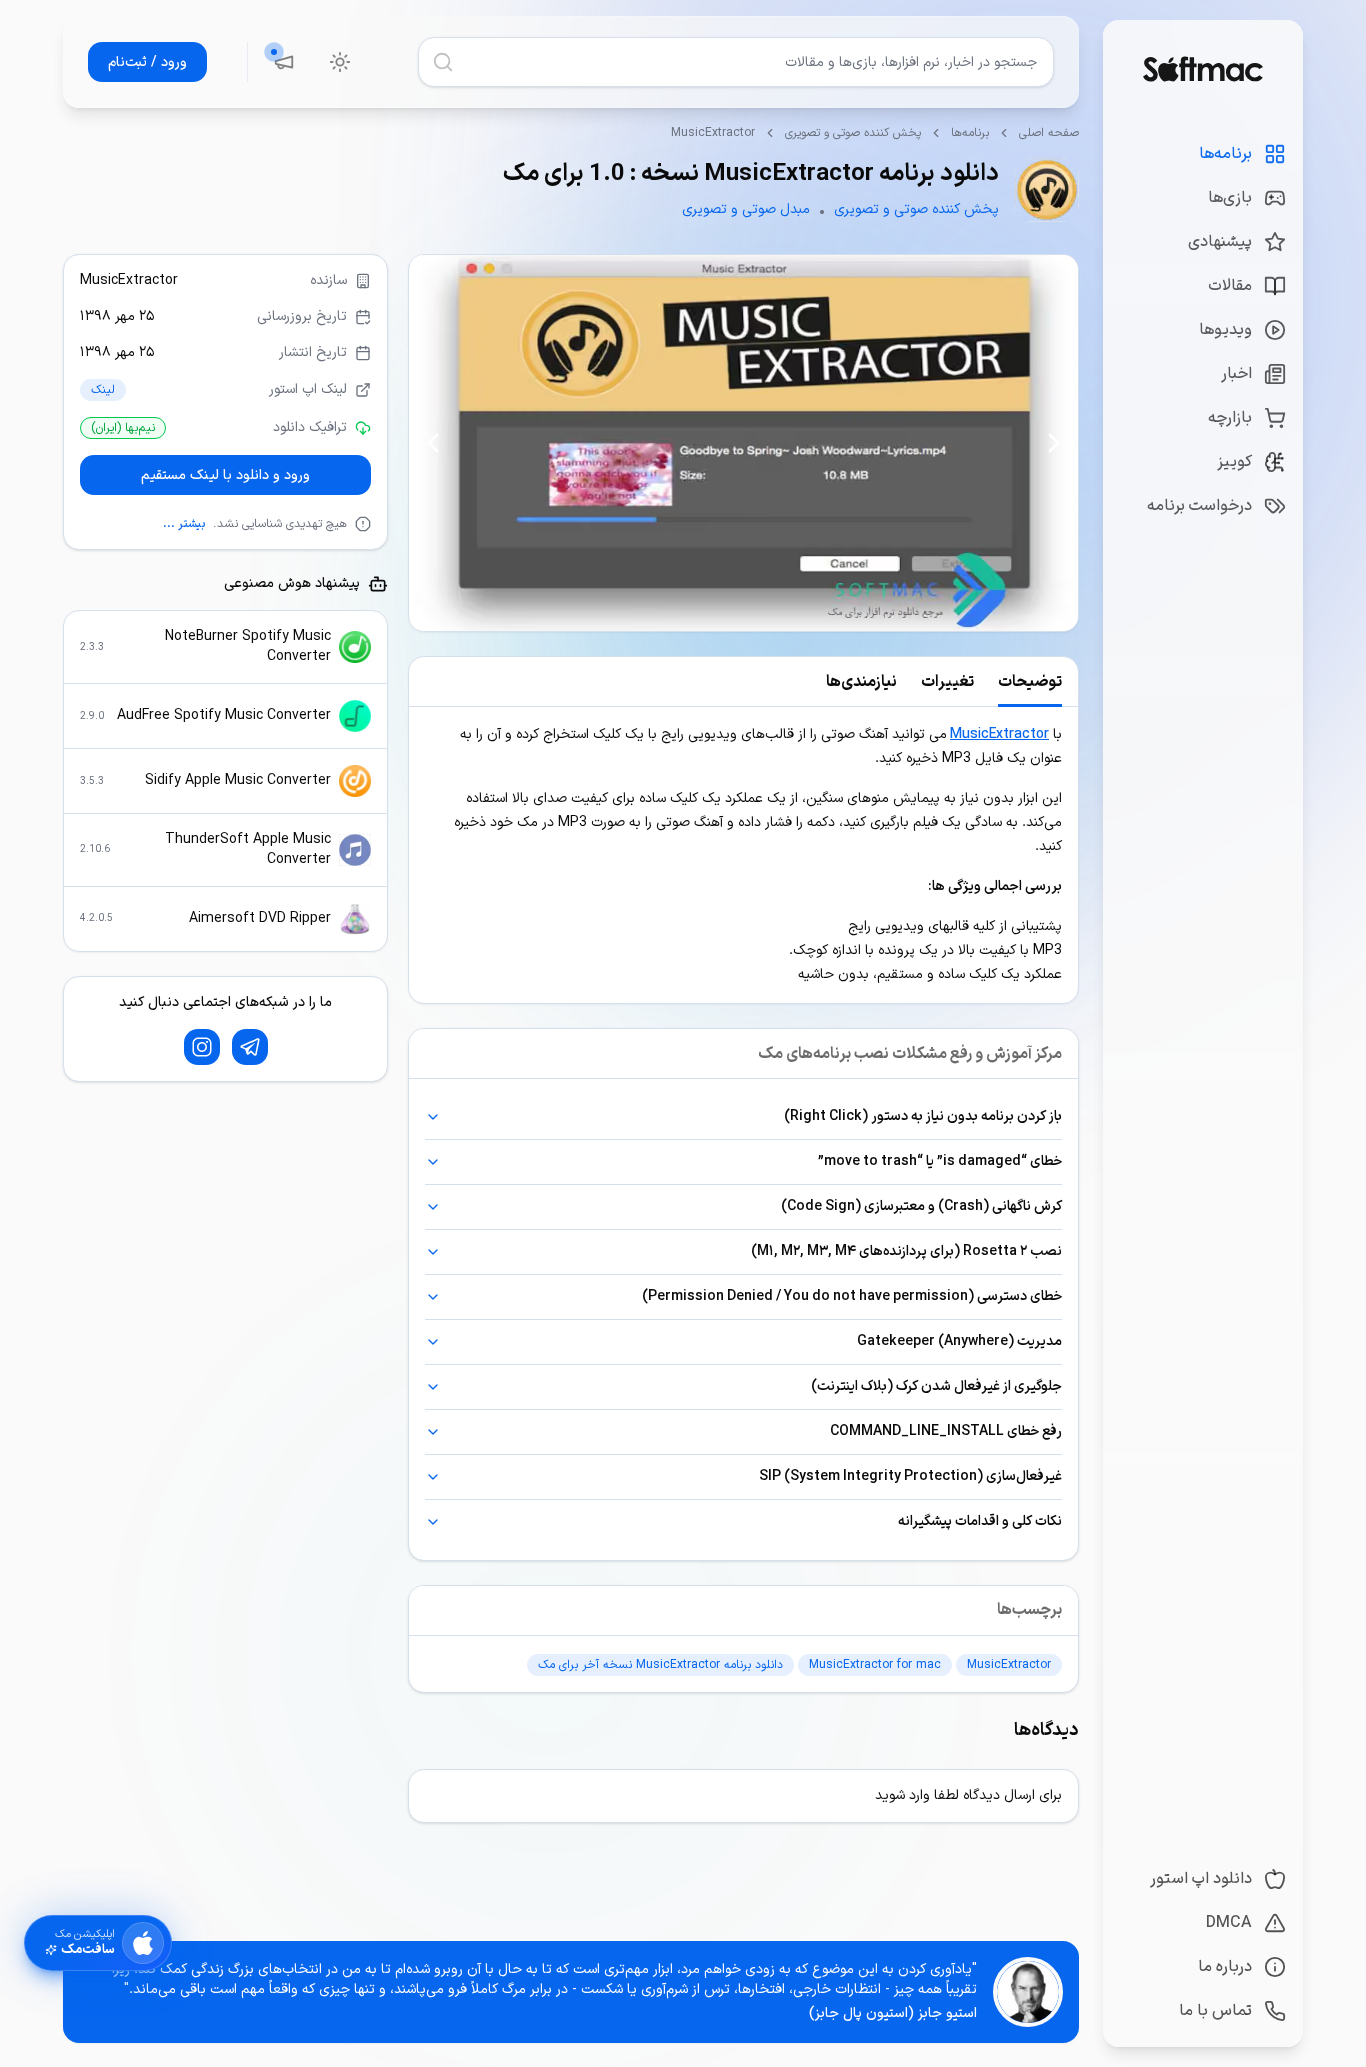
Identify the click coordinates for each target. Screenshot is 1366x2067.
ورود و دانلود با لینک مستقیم (225, 474)
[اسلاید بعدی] (433, 443)
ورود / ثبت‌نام (147, 62)
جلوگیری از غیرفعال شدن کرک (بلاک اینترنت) (936, 1386)
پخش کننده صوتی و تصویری (853, 133)
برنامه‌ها (970, 133)
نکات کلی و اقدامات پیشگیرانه (980, 1521)
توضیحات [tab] (1030, 682)
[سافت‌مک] (1202, 69)
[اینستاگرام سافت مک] (202, 1047)
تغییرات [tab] (947, 682)
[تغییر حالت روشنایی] (340, 62)
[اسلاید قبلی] (1054, 443)
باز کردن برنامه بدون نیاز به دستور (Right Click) (923, 1116)
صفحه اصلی (1049, 133)
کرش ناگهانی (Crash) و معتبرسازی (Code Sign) (921, 1206)
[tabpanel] (743, 855)
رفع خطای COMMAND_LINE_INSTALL (946, 1431)
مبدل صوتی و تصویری (746, 210)
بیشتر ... (184, 524)
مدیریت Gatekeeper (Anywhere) (959, 1341)
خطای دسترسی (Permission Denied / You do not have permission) (852, 1296)
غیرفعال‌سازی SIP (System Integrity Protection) (910, 1476)
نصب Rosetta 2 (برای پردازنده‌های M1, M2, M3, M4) (906, 1251)
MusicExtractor (999, 734)
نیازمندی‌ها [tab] (861, 682)
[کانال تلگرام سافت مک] (250, 1047)
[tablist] (743, 682)
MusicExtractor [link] (713, 133)
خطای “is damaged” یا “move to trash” (940, 1161)
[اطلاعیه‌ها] (284, 62)
